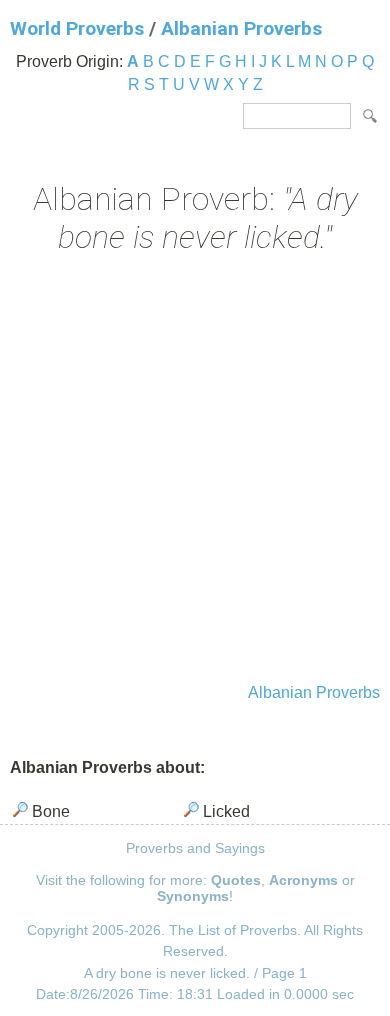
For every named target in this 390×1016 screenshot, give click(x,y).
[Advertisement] (195, 471)
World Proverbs (77, 28)
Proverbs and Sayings (195, 848)
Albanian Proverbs (241, 28)
